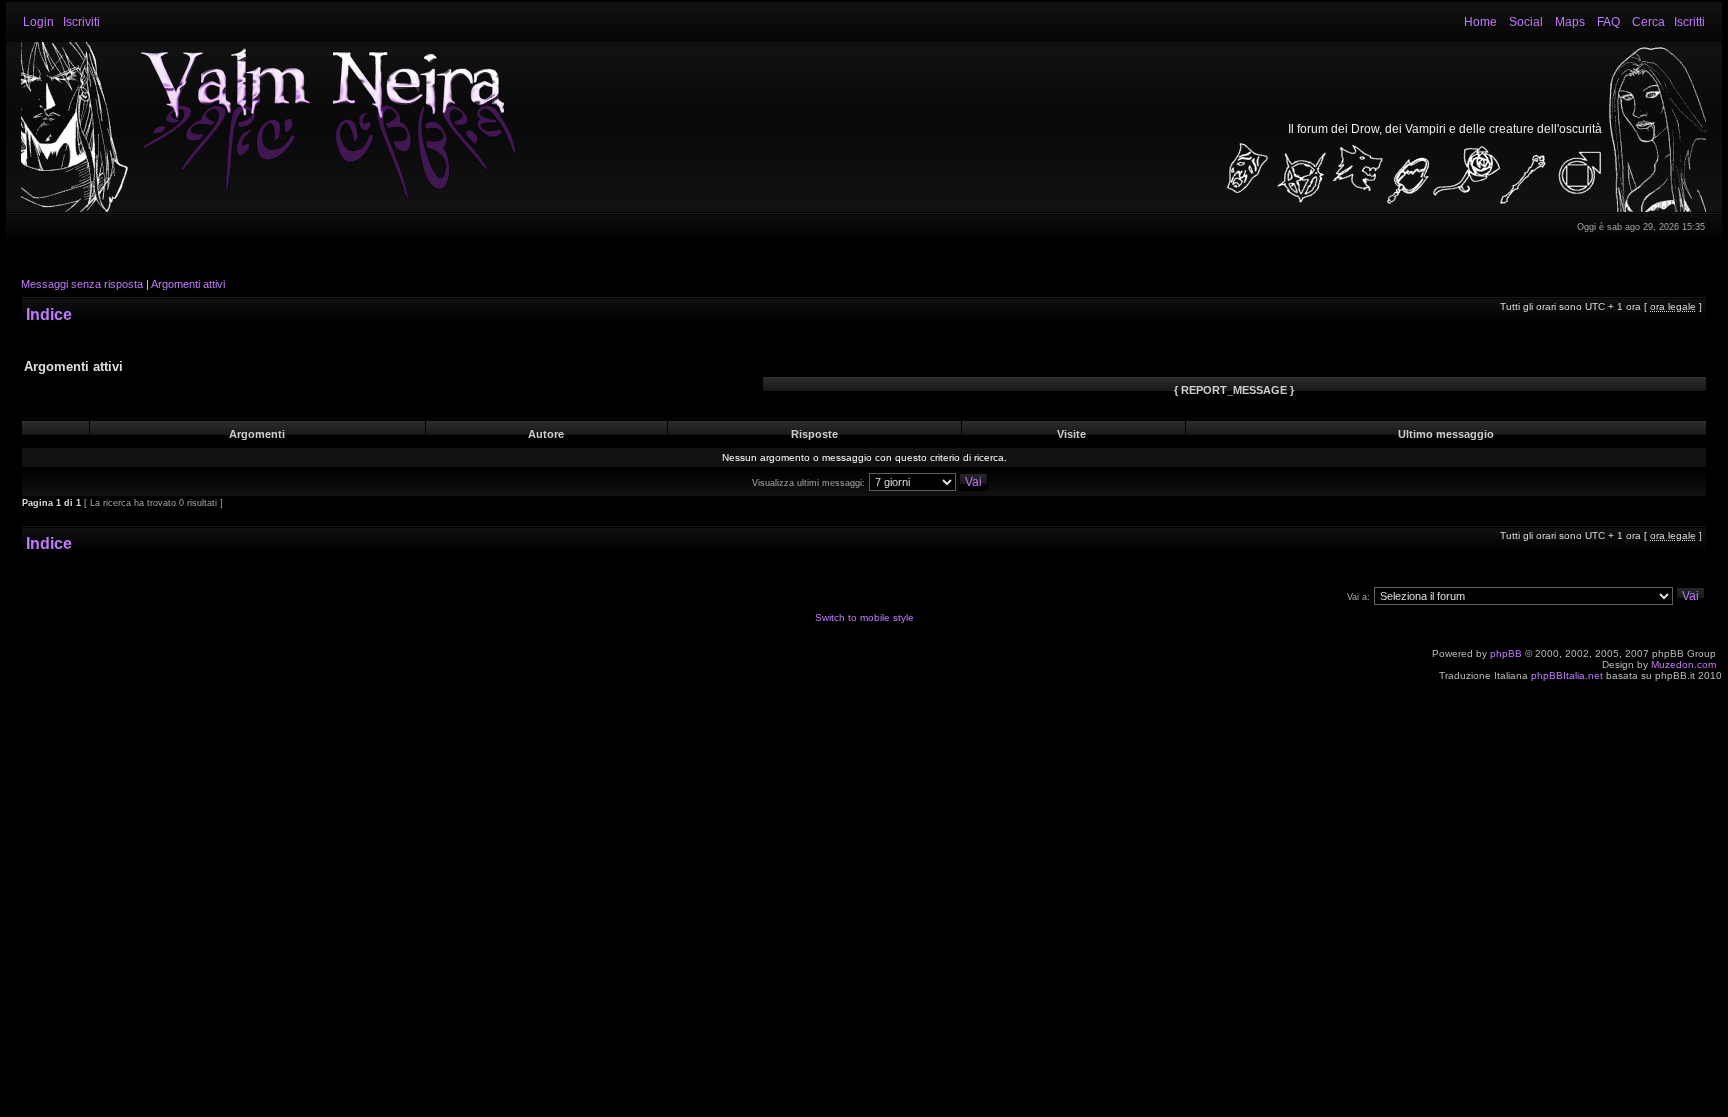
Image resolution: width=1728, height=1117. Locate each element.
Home (1480, 22)
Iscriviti (81, 22)
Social (1526, 22)
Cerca (1648, 22)
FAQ (1608, 22)
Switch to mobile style (864, 617)
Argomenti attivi (188, 284)
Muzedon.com (1683, 664)
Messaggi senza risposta (82, 284)
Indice (49, 314)
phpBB (1506, 653)
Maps (1570, 22)
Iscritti (1689, 22)
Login (38, 22)
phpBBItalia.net (1567, 675)
